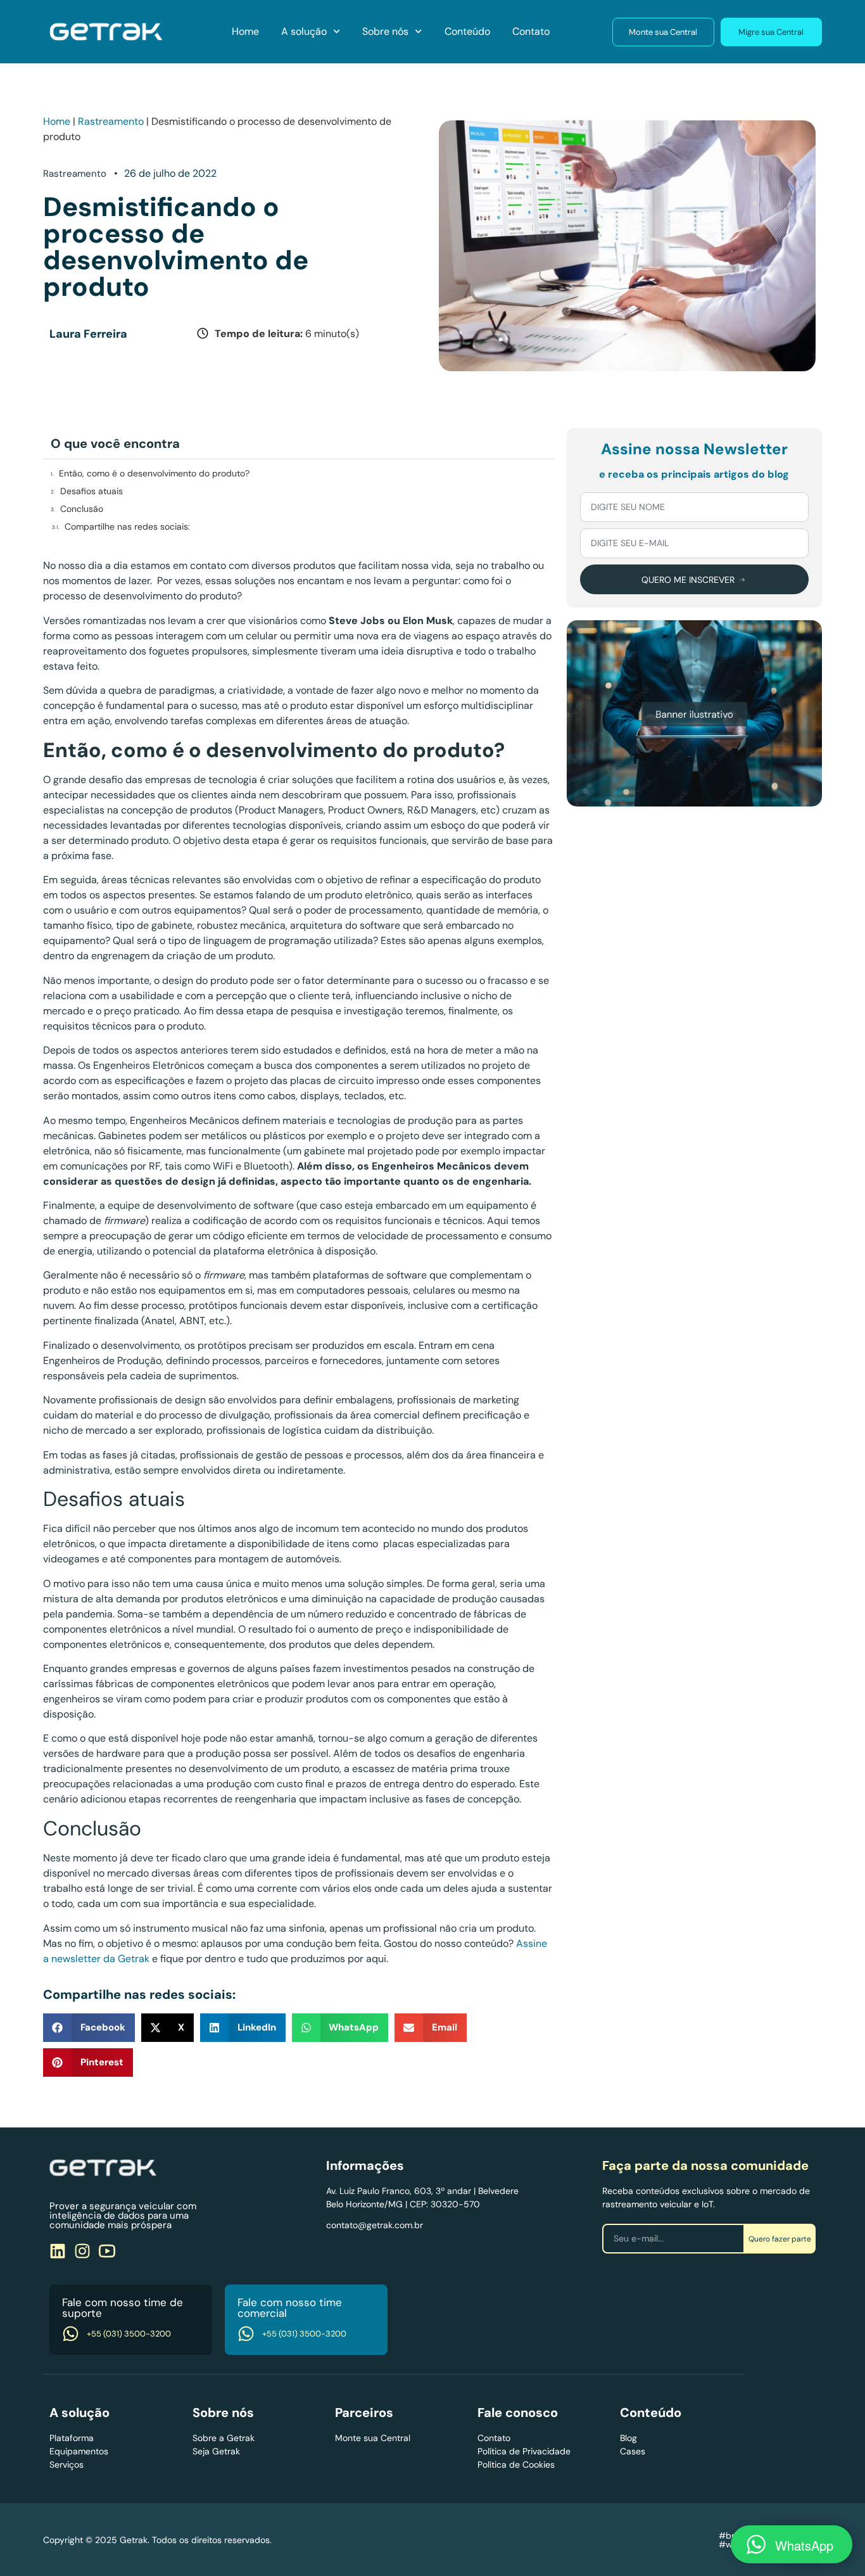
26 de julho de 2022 (170, 173)
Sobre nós (385, 31)
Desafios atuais (92, 491)
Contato (531, 31)
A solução (304, 31)
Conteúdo (467, 31)
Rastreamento (111, 121)
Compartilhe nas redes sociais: (127, 526)
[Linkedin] (58, 2251)
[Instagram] (82, 2251)
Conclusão (82, 509)
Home (245, 31)
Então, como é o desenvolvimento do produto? (154, 473)
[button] (89, 2028)
